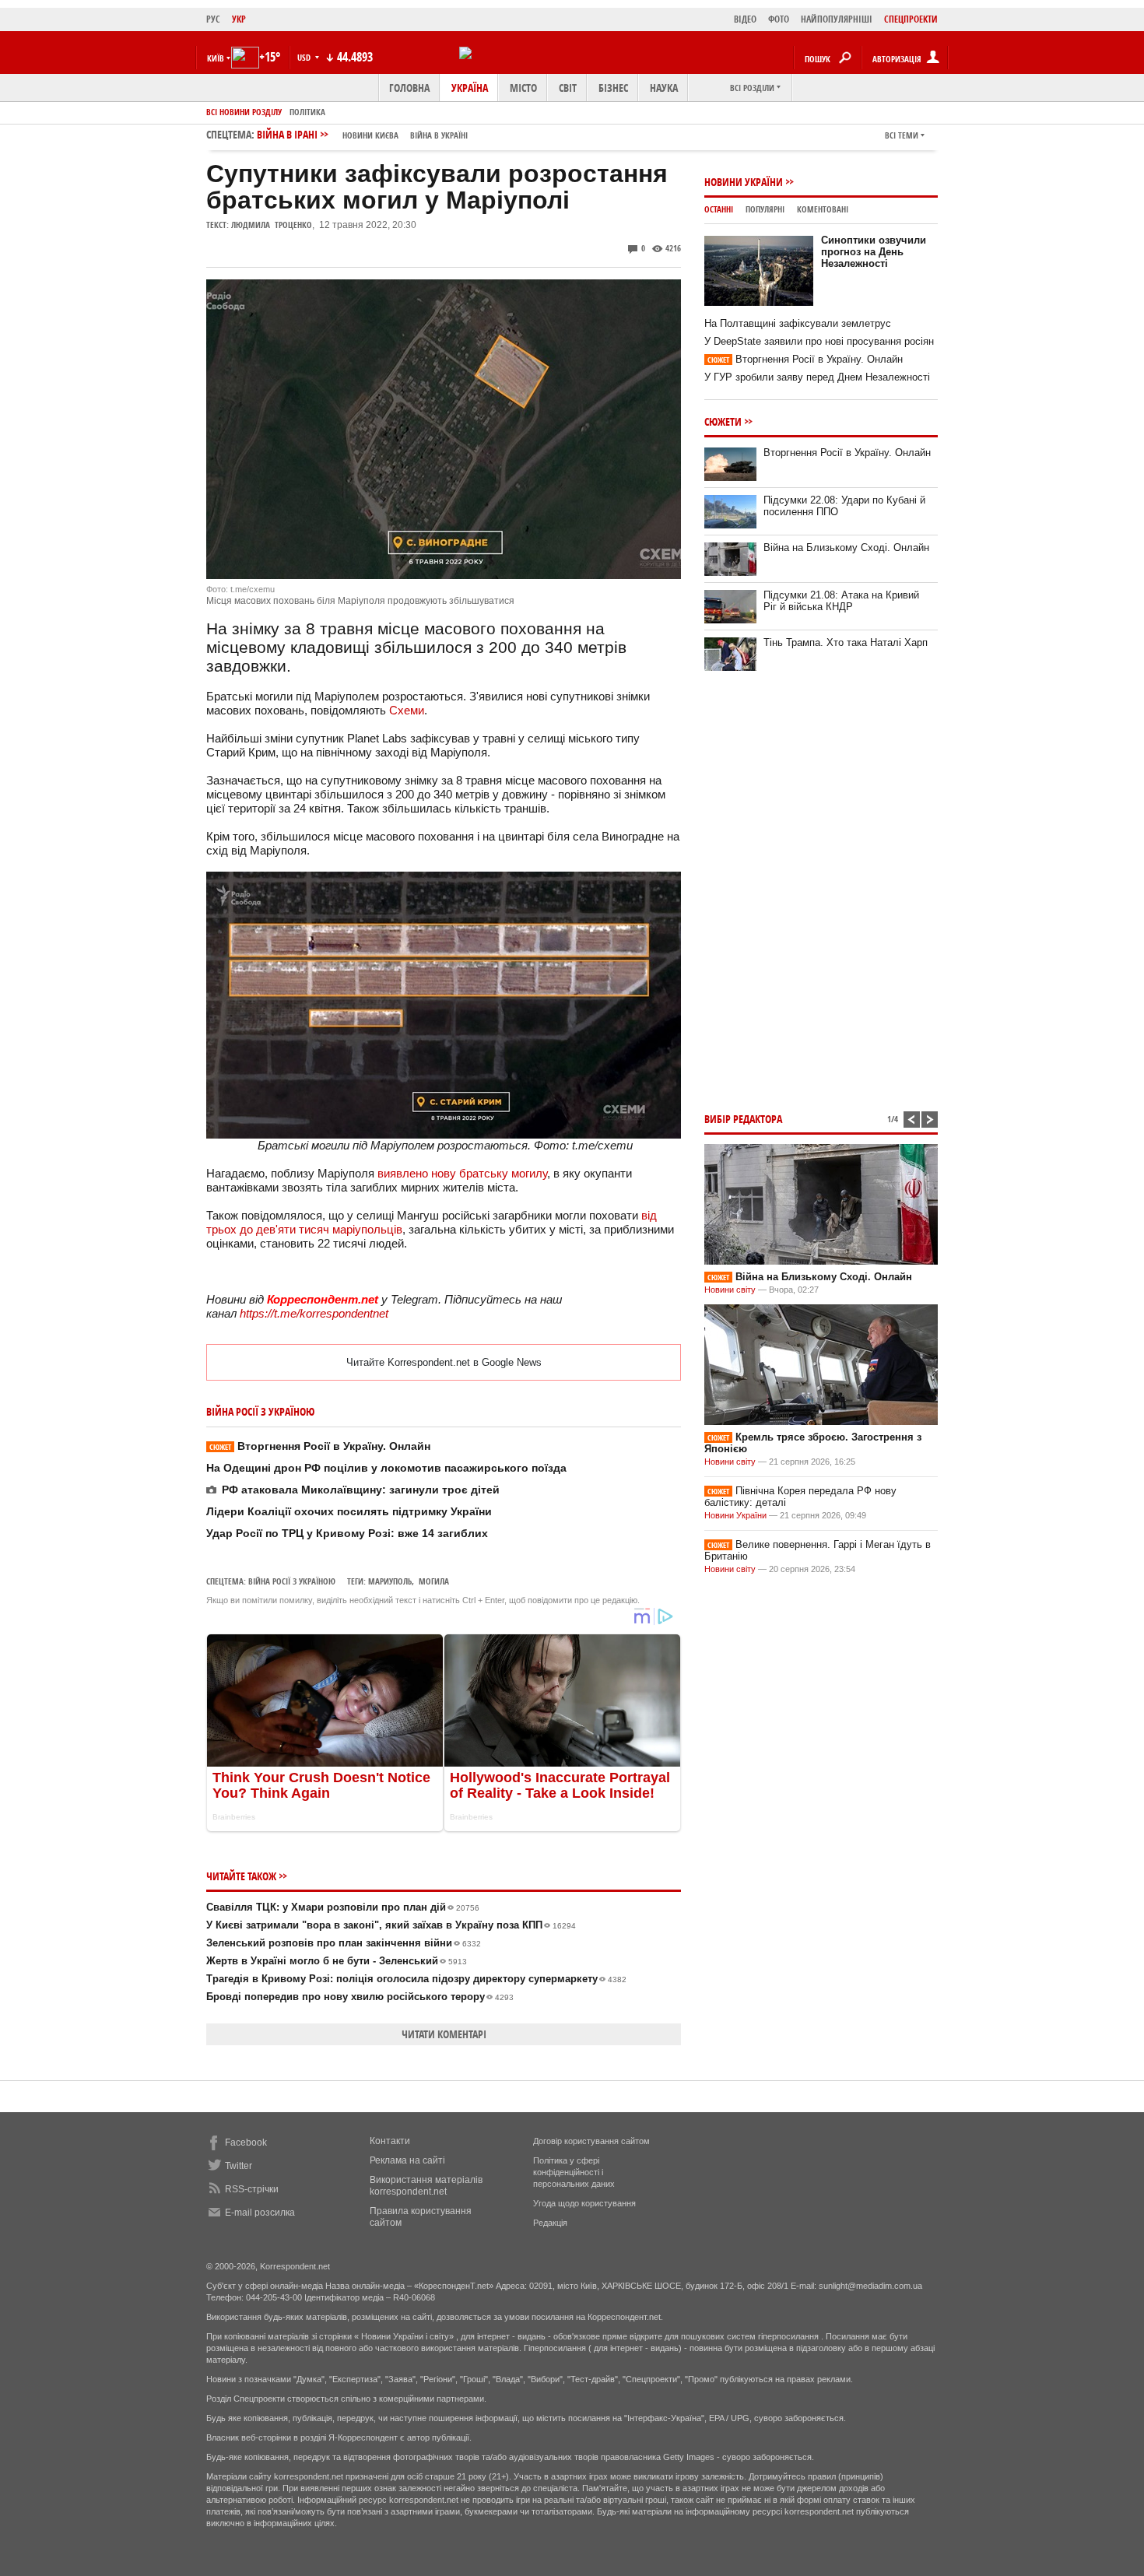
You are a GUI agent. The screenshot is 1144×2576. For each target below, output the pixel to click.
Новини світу (730, 1290)
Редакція (550, 2223)
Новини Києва (370, 135)
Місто (523, 88)
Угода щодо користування (584, 2203)
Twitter (239, 2166)
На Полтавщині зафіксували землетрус (798, 323)
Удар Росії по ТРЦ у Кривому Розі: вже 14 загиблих (347, 1533)
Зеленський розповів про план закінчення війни (344, 1943)
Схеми (407, 710)
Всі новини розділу (244, 112)
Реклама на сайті (407, 2160)
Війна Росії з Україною (292, 1581)
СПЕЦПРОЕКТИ (911, 19)
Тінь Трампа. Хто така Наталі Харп (846, 642)
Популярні (765, 209)
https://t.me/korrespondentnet (314, 1313)
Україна (470, 88)
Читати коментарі (444, 2034)
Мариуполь (390, 1581)
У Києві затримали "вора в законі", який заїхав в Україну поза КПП (391, 1925)
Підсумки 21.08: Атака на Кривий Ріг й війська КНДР (841, 601)
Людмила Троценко (272, 225)
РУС (213, 19)
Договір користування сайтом (591, 2141)
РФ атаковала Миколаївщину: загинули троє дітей (361, 1490)
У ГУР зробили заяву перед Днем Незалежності (817, 377)
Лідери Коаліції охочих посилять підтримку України (349, 1511)
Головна (409, 88)
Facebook (246, 2143)
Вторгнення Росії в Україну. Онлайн (320, 1446)
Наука (664, 88)
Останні (719, 209)
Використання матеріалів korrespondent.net (426, 2186)
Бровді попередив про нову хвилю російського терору (360, 1997)
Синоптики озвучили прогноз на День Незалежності (874, 252)
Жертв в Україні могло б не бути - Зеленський (337, 1961)
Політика (307, 112)
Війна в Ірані (362, 134)
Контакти (390, 2141)
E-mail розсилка (260, 2213)
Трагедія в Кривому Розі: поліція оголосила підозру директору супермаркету (416, 1979)
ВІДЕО (745, 19)
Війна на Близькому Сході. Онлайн (846, 547)
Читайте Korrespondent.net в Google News (444, 1362)
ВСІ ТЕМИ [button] (902, 135)
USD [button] (305, 57)
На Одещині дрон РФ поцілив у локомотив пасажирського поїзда (386, 1468)
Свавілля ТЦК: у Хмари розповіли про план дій (343, 1907)
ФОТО (779, 19)
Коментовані (823, 209)
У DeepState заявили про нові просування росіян (819, 341)
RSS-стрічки (252, 2189)
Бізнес (613, 88)
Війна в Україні (439, 135)
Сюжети (723, 421)
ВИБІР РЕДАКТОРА (743, 1119)
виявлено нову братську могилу (462, 1173)
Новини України (744, 182)
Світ (568, 88)
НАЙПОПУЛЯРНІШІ (837, 19)
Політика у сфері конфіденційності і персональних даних (574, 2172)
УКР (239, 19)
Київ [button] (216, 58)
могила (434, 1581)
